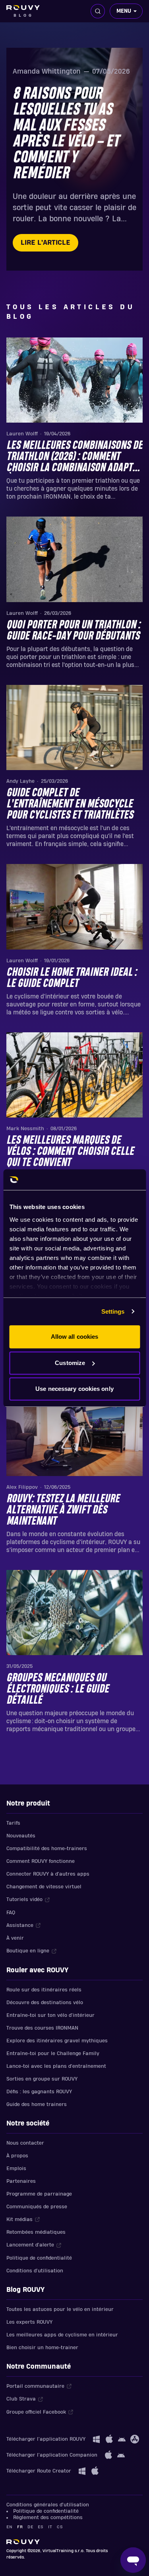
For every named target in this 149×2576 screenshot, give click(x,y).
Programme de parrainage (39, 2194)
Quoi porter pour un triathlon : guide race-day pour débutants (73, 631)
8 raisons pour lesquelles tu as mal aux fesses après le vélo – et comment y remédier (66, 134)
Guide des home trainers (37, 2104)
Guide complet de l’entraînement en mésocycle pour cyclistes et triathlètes (70, 804)
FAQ (11, 1913)
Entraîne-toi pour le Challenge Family (53, 2053)
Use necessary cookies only (74, 1389)
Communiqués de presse (37, 2207)
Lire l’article (45, 243)
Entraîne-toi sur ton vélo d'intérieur (50, 2015)
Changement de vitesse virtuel (44, 1887)
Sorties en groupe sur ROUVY (42, 2079)
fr (20, 2527)
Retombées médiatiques (36, 2232)
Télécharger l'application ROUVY (46, 2439)
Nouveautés (21, 1836)
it (50, 2527)
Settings (113, 1311)
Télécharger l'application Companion (52, 2455)
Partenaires (21, 2181)
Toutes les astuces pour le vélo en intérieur (60, 2309)
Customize (70, 1363)
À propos (17, 2156)
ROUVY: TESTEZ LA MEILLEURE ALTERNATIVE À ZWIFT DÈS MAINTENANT (63, 1510)
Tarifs (13, 1823)
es (41, 2527)
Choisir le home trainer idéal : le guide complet (72, 978)
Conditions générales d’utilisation (48, 2505)
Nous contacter (25, 2143)
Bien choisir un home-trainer (42, 2348)
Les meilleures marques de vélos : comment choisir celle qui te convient (70, 1152)
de (30, 2527)
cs (60, 2527)
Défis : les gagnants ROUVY (39, 2092)
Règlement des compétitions (48, 2517)
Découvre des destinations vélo (45, 2003)
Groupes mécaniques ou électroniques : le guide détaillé (58, 1689)
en (9, 2527)
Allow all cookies (75, 1337)
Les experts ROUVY (29, 2322)
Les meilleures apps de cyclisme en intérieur (62, 2335)
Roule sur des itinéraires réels (44, 1990)
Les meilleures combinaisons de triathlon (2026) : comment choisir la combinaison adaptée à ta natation (74, 457)
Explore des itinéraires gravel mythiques (57, 2041)
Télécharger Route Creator (39, 2471)
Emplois (16, 2168)
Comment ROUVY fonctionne (41, 1861)
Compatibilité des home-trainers (47, 1849)
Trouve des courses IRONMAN (42, 2028)
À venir (15, 1938)
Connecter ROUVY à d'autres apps (48, 1874)
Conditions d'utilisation (35, 2271)
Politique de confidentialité (39, 2258)
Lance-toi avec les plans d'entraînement (56, 2066)
